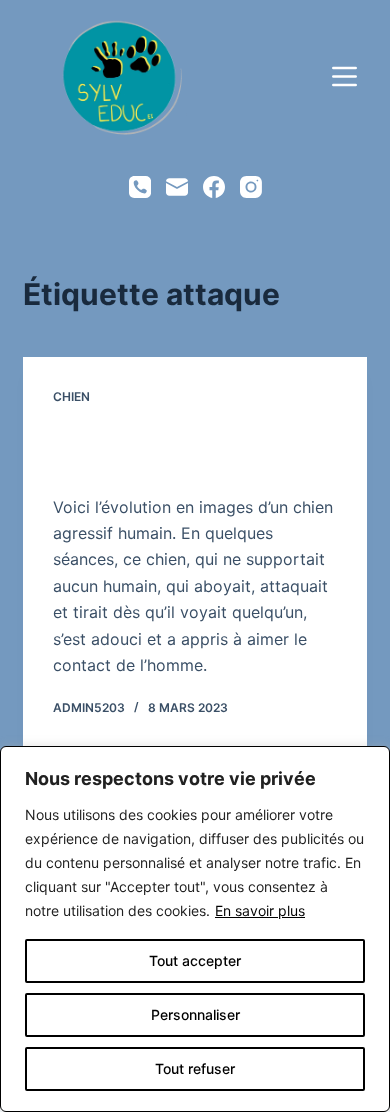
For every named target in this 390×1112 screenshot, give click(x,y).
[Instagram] (251, 187)
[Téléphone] (140, 187)
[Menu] (344, 76)
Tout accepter (195, 960)
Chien (71, 396)
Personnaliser (195, 1014)
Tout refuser (195, 1068)
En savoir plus (260, 910)
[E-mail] (177, 187)
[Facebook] (214, 187)
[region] (195, 929)
